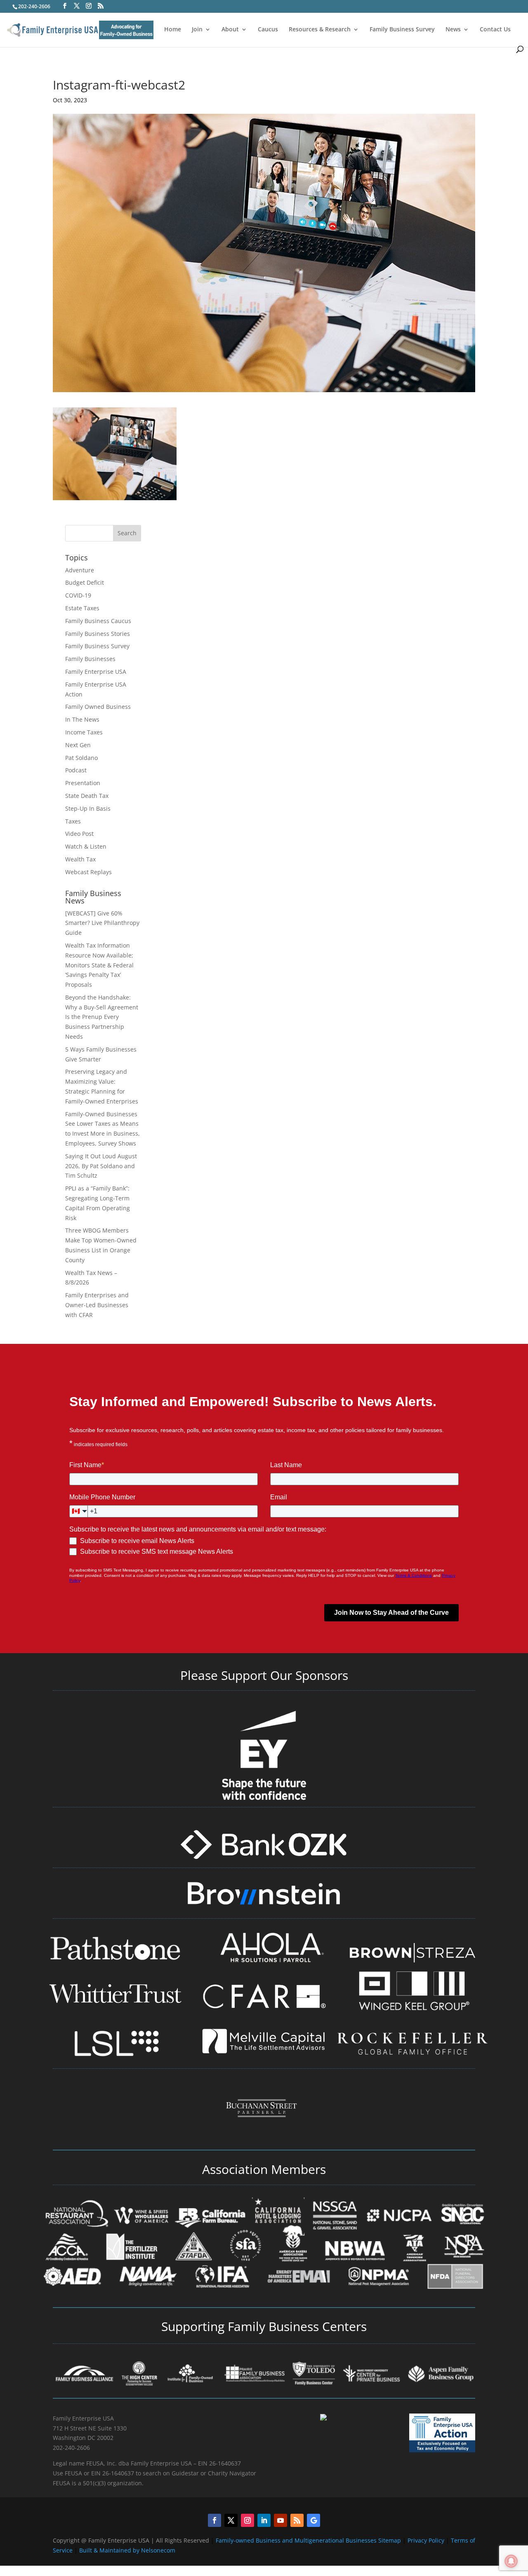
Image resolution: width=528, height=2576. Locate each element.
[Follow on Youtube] (280, 2520)
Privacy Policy (427, 2540)
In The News (82, 719)
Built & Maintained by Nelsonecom (127, 2550)
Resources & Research (320, 30)
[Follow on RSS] (297, 2520)
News (453, 30)
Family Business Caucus (98, 621)
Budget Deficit (85, 582)
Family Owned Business (98, 707)
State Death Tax (87, 796)
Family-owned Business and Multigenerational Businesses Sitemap (308, 2540)
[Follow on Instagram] (247, 2520)
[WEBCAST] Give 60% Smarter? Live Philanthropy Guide (102, 923)
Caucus (268, 30)
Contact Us (495, 30)
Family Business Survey (402, 30)
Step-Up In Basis (88, 808)
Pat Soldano (81, 758)
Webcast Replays (88, 872)
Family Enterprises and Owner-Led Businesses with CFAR (97, 1305)
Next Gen (78, 745)
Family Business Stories (98, 634)
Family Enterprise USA (96, 672)
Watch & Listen (86, 846)
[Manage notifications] (511, 2561)
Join (197, 30)
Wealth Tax (80, 859)
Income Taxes (84, 732)
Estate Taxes (82, 608)
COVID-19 (78, 595)
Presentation (83, 783)
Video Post (79, 834)
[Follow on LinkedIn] (264, 2520)
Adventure (80, 570)
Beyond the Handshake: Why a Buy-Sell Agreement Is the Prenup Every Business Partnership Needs (102, 1017)
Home (173, 30)
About (230, 30)
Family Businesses (90, 659)
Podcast (76, 770)
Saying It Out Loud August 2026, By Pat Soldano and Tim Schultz (101, 1166)
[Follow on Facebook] (214, 2520)
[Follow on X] (231, 2520)
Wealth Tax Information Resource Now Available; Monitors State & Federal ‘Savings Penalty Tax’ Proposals (99, 965)
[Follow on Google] (313, 2520)
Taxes (73, 821)
